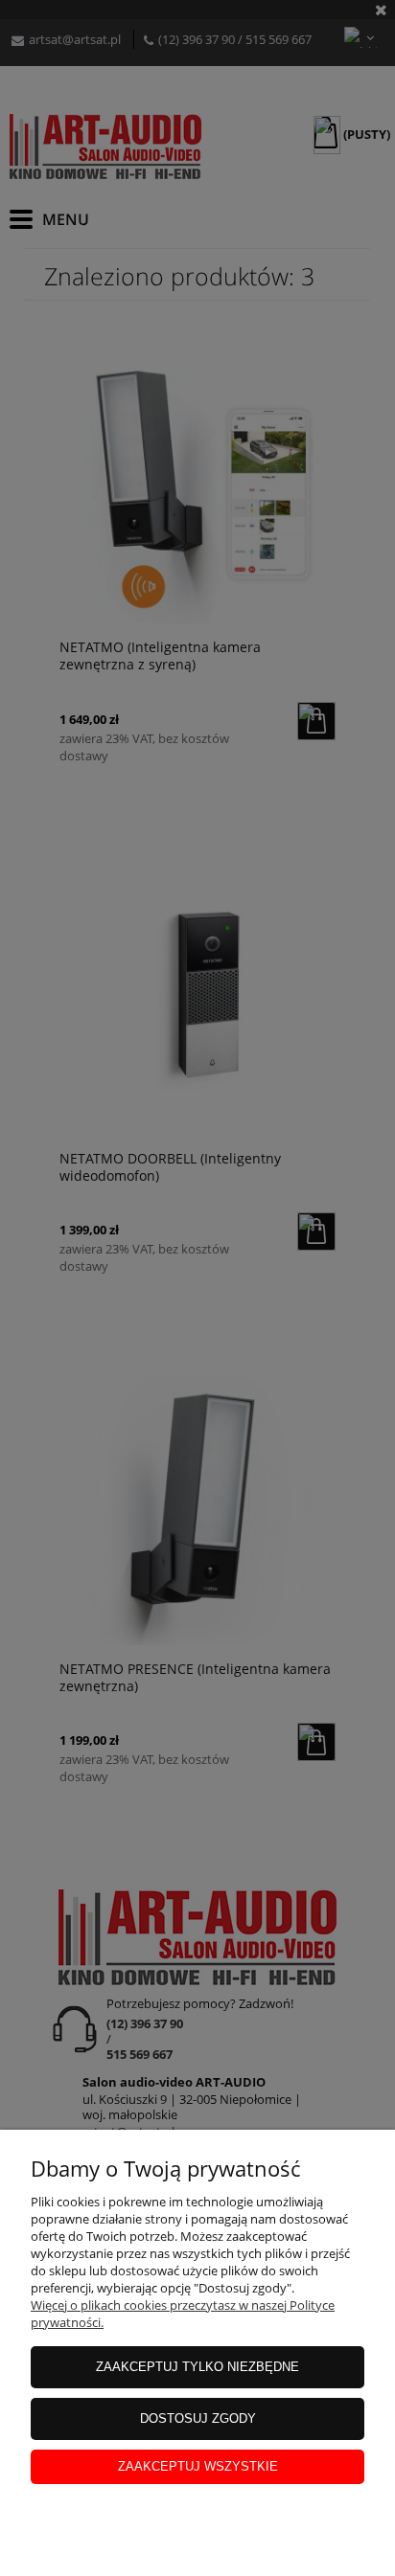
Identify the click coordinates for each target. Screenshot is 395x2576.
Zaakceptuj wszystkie (198, 2466)
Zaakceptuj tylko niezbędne (197, 2367)
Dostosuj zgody (198, 2418)
